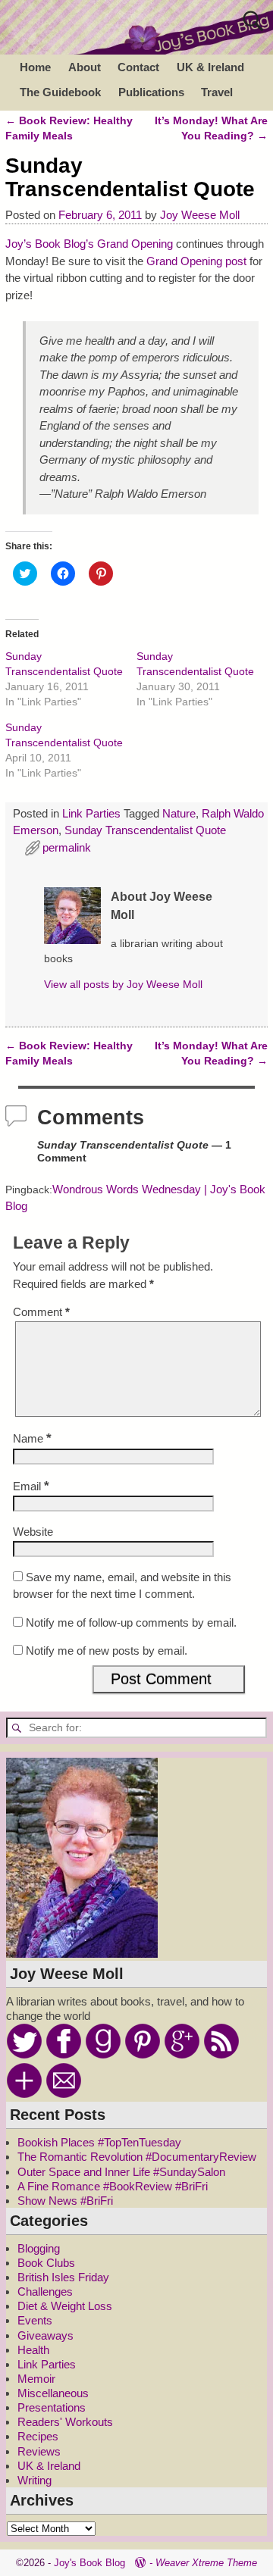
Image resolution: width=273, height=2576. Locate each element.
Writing (35, 2480)
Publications (151, 92)
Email (31, 1486)
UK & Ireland (210, 67)
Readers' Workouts (65, 2422)
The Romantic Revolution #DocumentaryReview (137, 2157)
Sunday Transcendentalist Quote (145, 830)
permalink (67, 847)
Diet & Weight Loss (65, 2306)
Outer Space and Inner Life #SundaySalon (121, 2172)
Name (32, 1438)
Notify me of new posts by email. (107, 1651)
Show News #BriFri (65, 2201)
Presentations (52, 2407)
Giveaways (45, 2335)
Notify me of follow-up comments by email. (131, 1623)
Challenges (45, 2292)
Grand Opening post (196, 261)
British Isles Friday (63, 2277)
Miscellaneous (53, 2393)
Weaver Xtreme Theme (206, 2563)
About (85, 67)
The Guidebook (60, 92)
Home (35, 67)
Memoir (36, 2379)
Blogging (39, 2248)
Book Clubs (46, 2263)
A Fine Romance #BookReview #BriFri (113, 2186)
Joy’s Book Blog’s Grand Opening (89, 244)
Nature (179, 813)
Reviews (39, 2451)
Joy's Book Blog (89, 2563)
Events (35, 2320)
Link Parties (91, 813)
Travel (217, 92)
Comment (41, 1312)
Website (33, 1532)
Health (33, 2350)
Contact (138, 67)
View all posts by (123, 985)
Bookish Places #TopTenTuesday (99, 2142)
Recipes (38, 2436)
